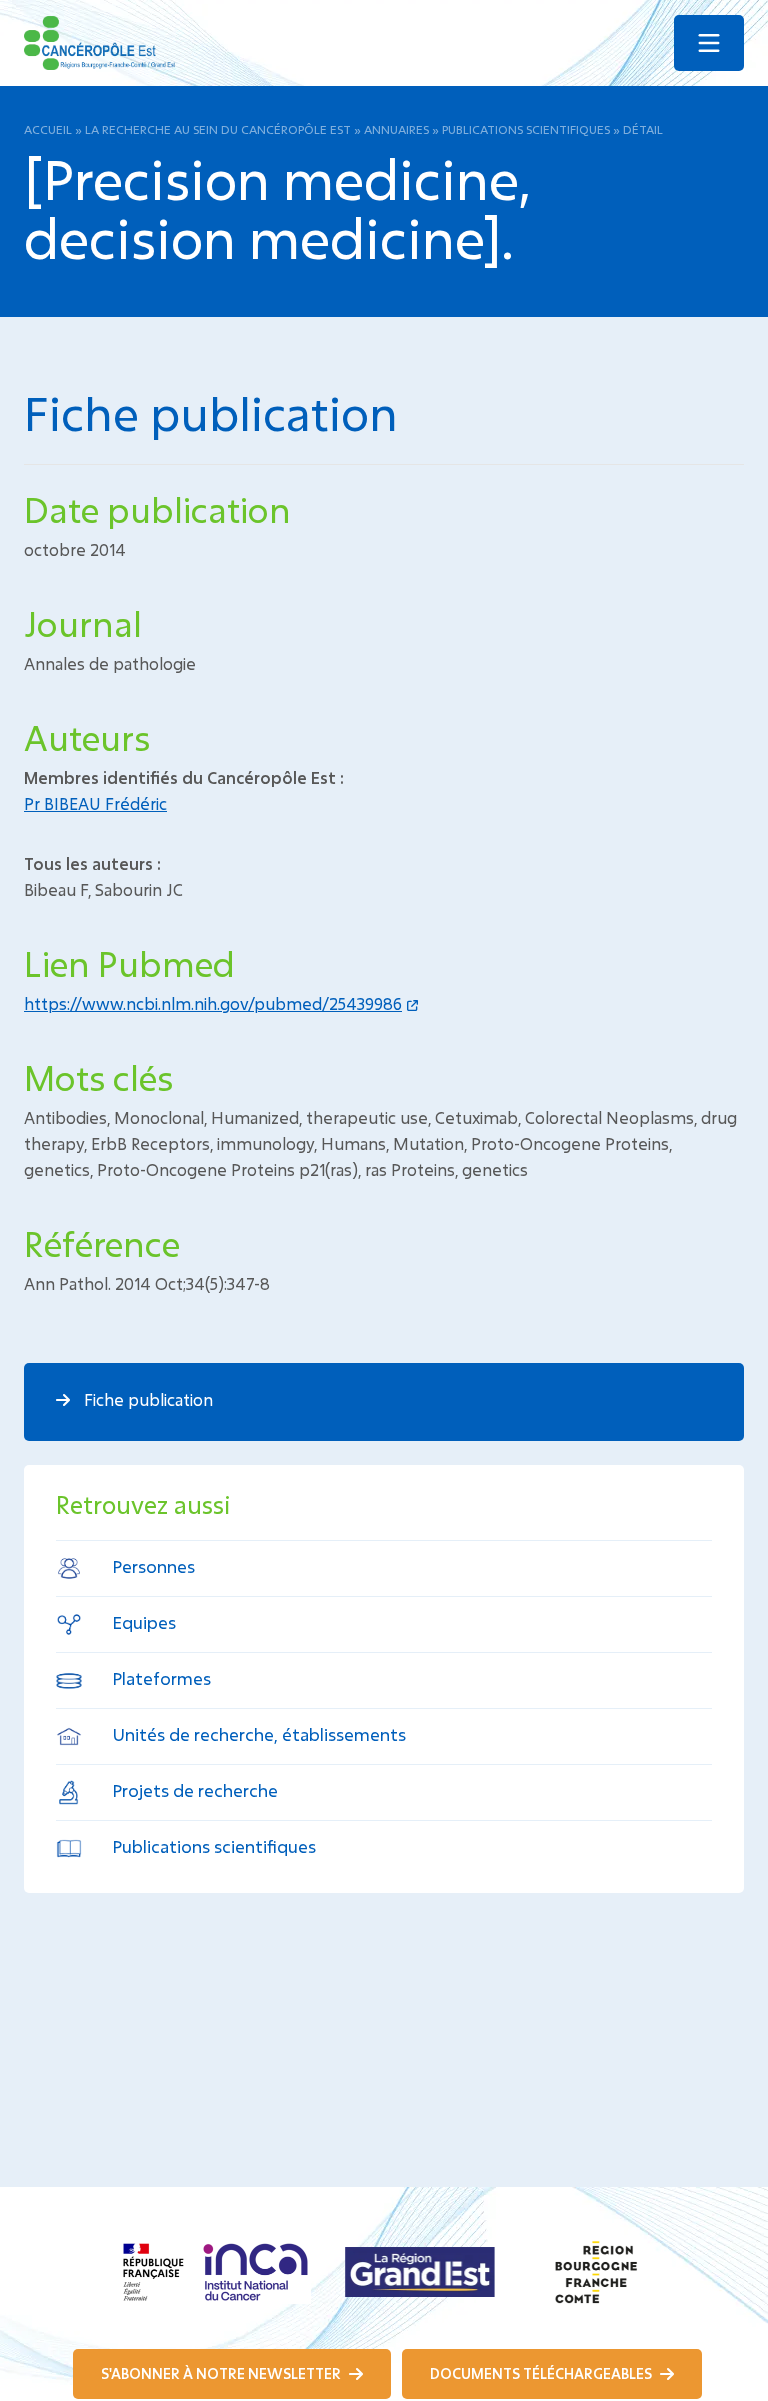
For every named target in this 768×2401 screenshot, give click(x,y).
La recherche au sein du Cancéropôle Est (218, 129)
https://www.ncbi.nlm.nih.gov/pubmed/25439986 (213, 1003)
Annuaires (396, 129)
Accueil (48, 129)
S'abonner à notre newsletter (222, 2373)
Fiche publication (146, 1399)
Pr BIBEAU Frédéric (95, 803)
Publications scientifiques (526, 129)
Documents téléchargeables (542, 2373)
